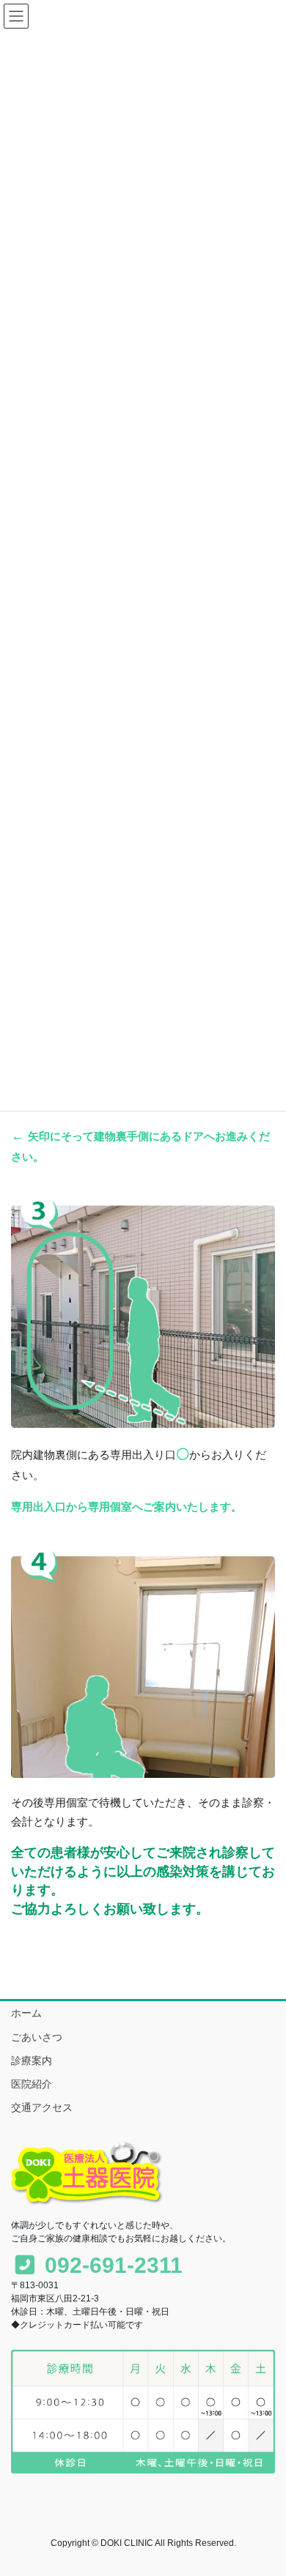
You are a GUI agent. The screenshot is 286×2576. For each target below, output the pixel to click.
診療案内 (32, 2061)
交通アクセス (42, 2107)
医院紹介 (32, 2084)
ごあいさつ (37, 2037)
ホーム (26, 2013)
